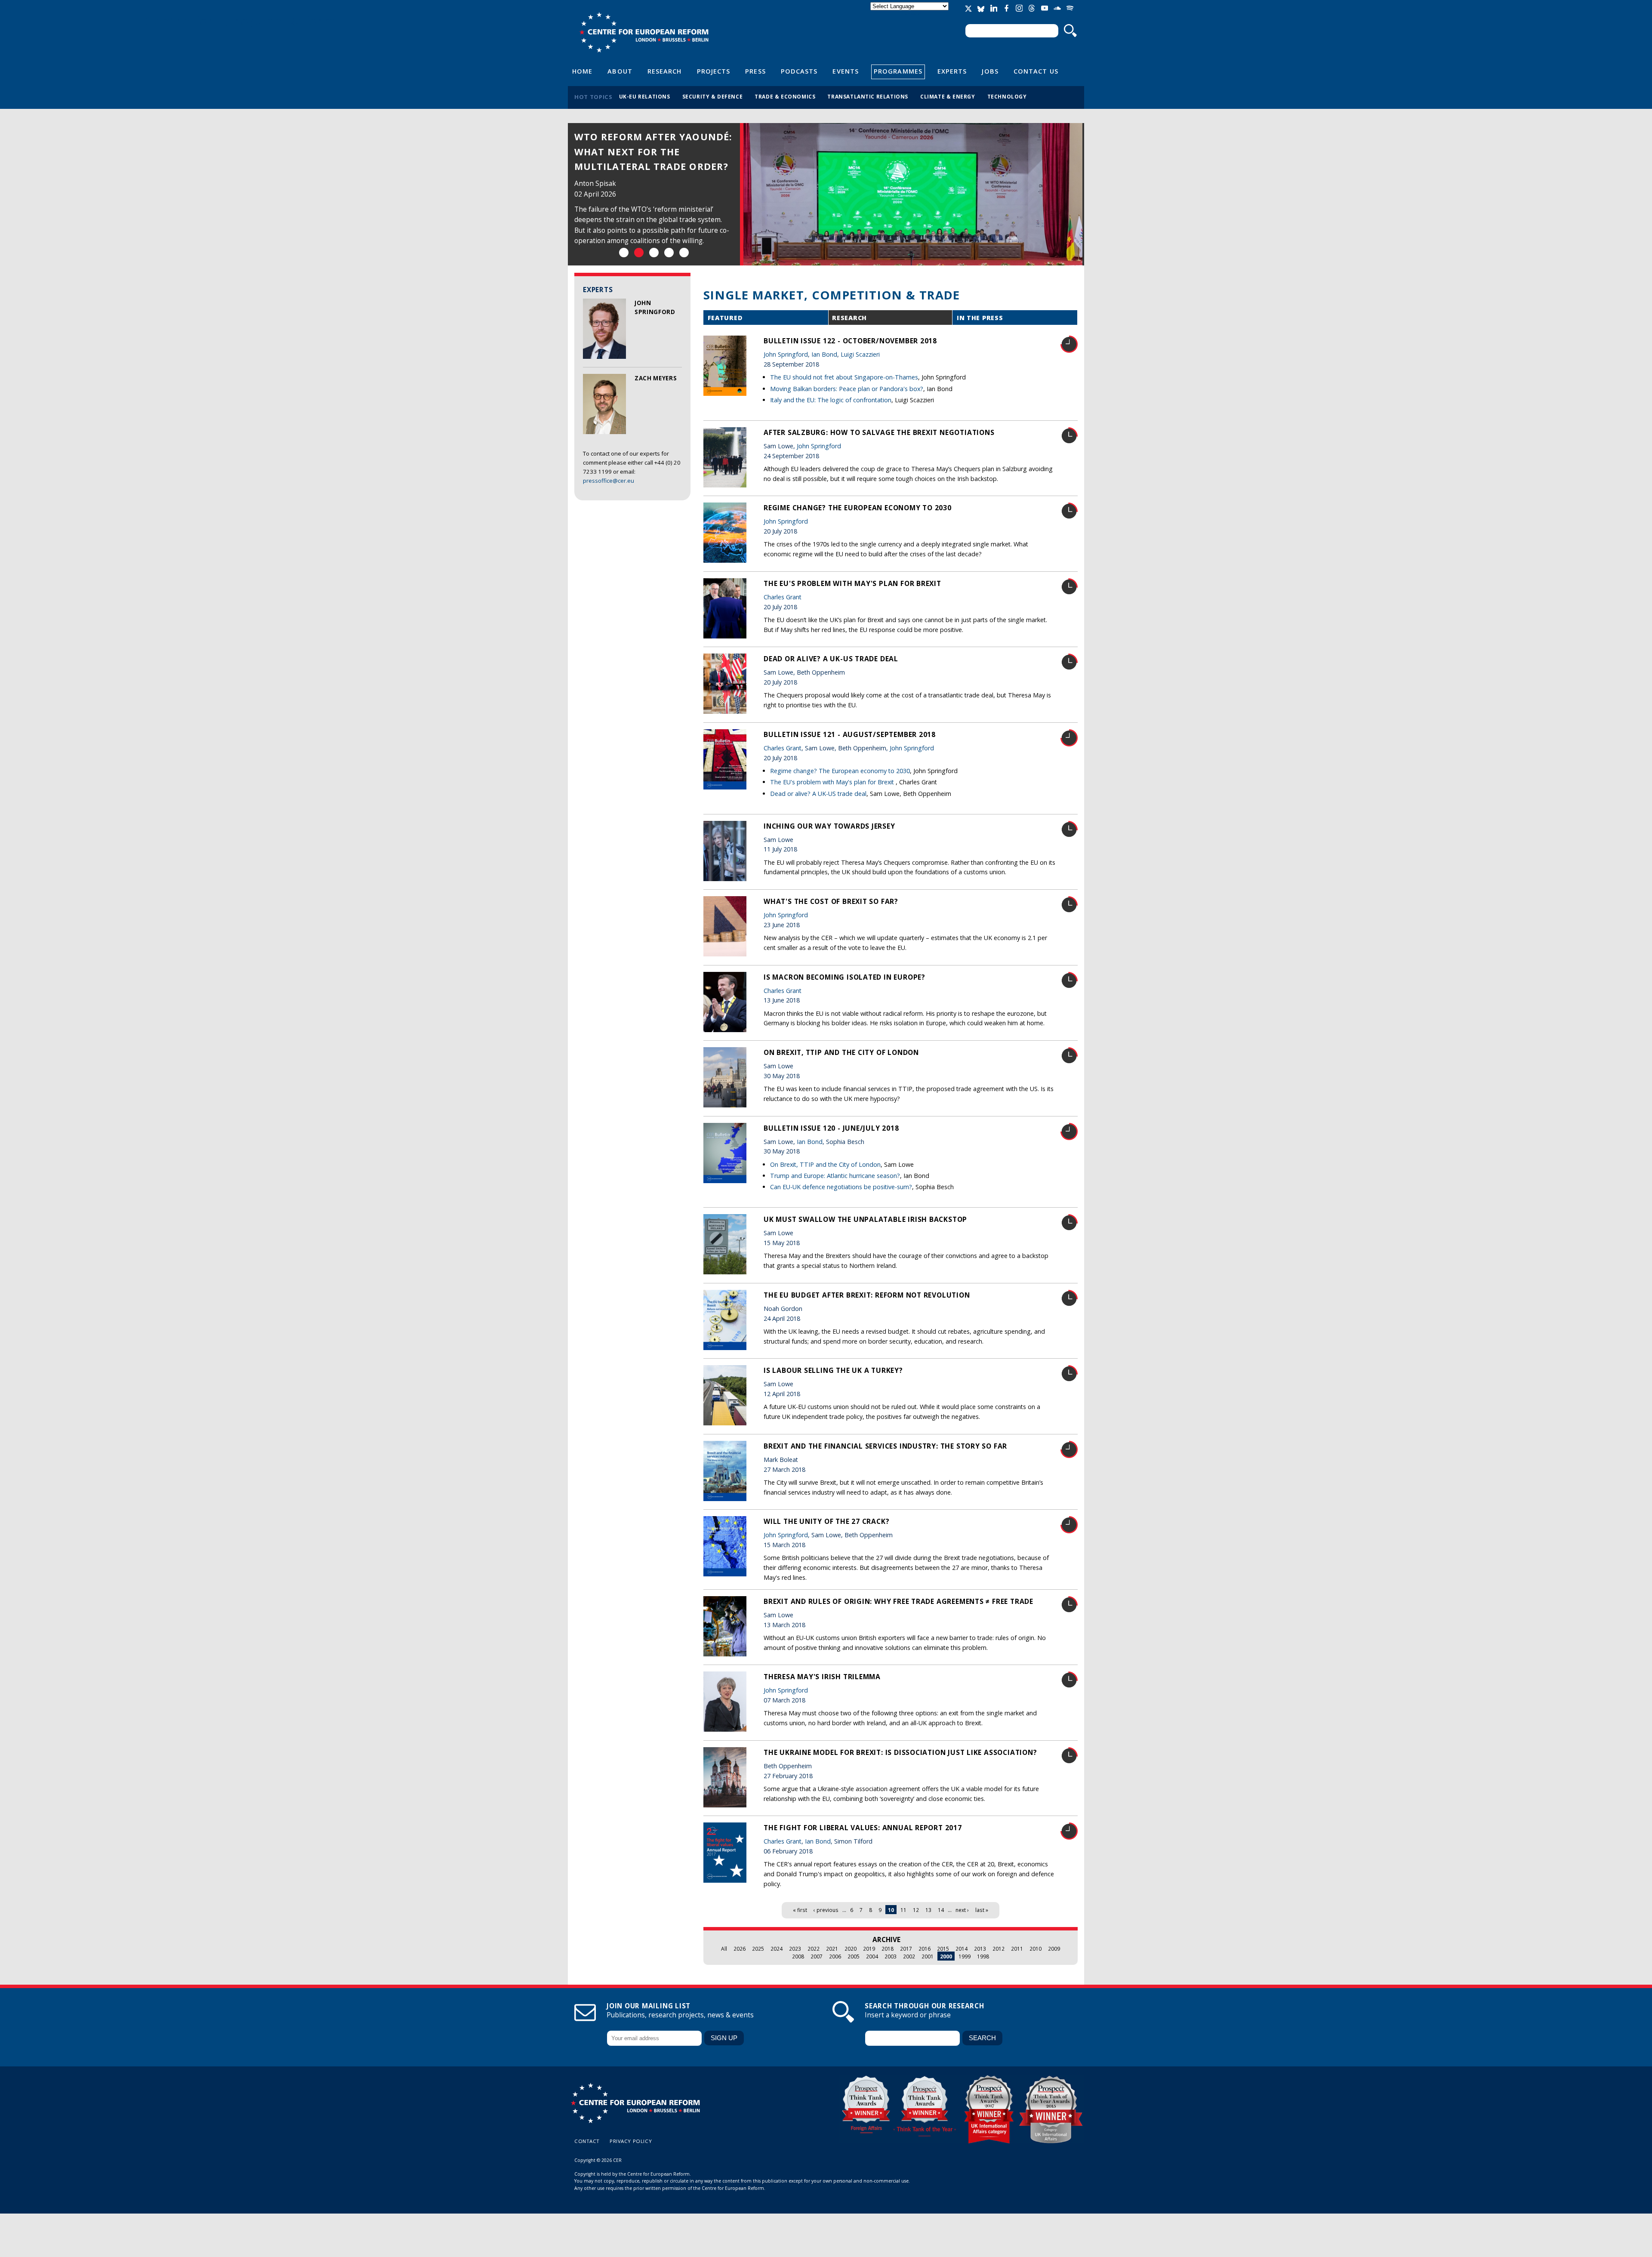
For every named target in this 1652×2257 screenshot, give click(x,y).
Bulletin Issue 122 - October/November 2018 (850, 341)
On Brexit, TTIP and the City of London (841, 1052)
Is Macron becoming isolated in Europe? (844, 977)
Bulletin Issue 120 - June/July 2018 (831, 1128)
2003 (891, 1956)
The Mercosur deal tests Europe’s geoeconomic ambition (644, 151)
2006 (835, 1956)
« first (800, 1910)
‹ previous (826, 1910)
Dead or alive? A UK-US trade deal (831, 659)
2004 (872, 1956)
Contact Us (1036, 71)
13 (928, 1910)
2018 (888, 1949)
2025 (758, 1949)
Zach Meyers (656, 378)
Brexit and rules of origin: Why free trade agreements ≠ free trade (898, 1601)
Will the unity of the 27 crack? (826, 1521)
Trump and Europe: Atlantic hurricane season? (835, 1176)
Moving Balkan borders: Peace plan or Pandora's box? (847, 389)
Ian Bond (824, 354)
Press (755, 71)
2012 (999, 1949)
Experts (952, 71)
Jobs (990, 71)
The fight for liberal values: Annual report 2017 (863, 1828)
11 (903, 1910)
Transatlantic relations (868, 96)
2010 (1036, 1949)
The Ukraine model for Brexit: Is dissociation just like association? (900, 1752)
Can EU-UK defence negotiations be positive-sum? (841, 1187)
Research (665, 71)
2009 (1054, 1949)
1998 (983, 1956)
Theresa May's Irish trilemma (822, 1677)
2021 (832, 1949)
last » (982, 1910)
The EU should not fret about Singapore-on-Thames (844, 377)
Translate (910, 14)
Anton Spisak (595, 183)
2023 (795, 1949)
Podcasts (799, 71)
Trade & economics (785, 96)
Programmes (898, 71)
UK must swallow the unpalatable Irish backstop (865, 1219)
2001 (928, 1956)
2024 (777, 1949)
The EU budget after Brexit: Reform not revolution (867, 1295)
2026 (740, 1949)
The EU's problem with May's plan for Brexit (852, 583)
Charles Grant (783, 597)
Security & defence (713, 96)
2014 (962, 1949)
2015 (943, 1949)
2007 (817, 1956)
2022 (814, 1949)
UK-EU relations (645, 96)
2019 (869, 1949)
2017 (906, 1949)
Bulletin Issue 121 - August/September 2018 (850, 734)
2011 (1017, 1949)
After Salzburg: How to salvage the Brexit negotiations (879, 432)
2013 (980, 1949)
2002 (909, 1956)
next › (962, 1910)
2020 (851, 1949)
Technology (1007, 96)
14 (941, 1910)
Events (846, 71)
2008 (798, 1956)
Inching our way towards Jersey (829, 826)
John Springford (786, 354)
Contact (587, 2141)
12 (916, 1910)
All (724, 1949)
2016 (925, 1949)
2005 (854, 1956)
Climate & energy (948, 96)
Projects (714, 71)
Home (582, 71)
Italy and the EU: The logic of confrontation (831, 400)
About (620, 71)
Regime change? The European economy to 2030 (858, 508)
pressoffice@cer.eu (609, 481)
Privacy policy (631, 2141)
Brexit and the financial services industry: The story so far (885, 1446)
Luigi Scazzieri (860, 354)
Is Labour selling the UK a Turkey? (833, 1370)
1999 (965, 1956)
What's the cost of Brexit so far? (831, 901)
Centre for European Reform (644, 32)
